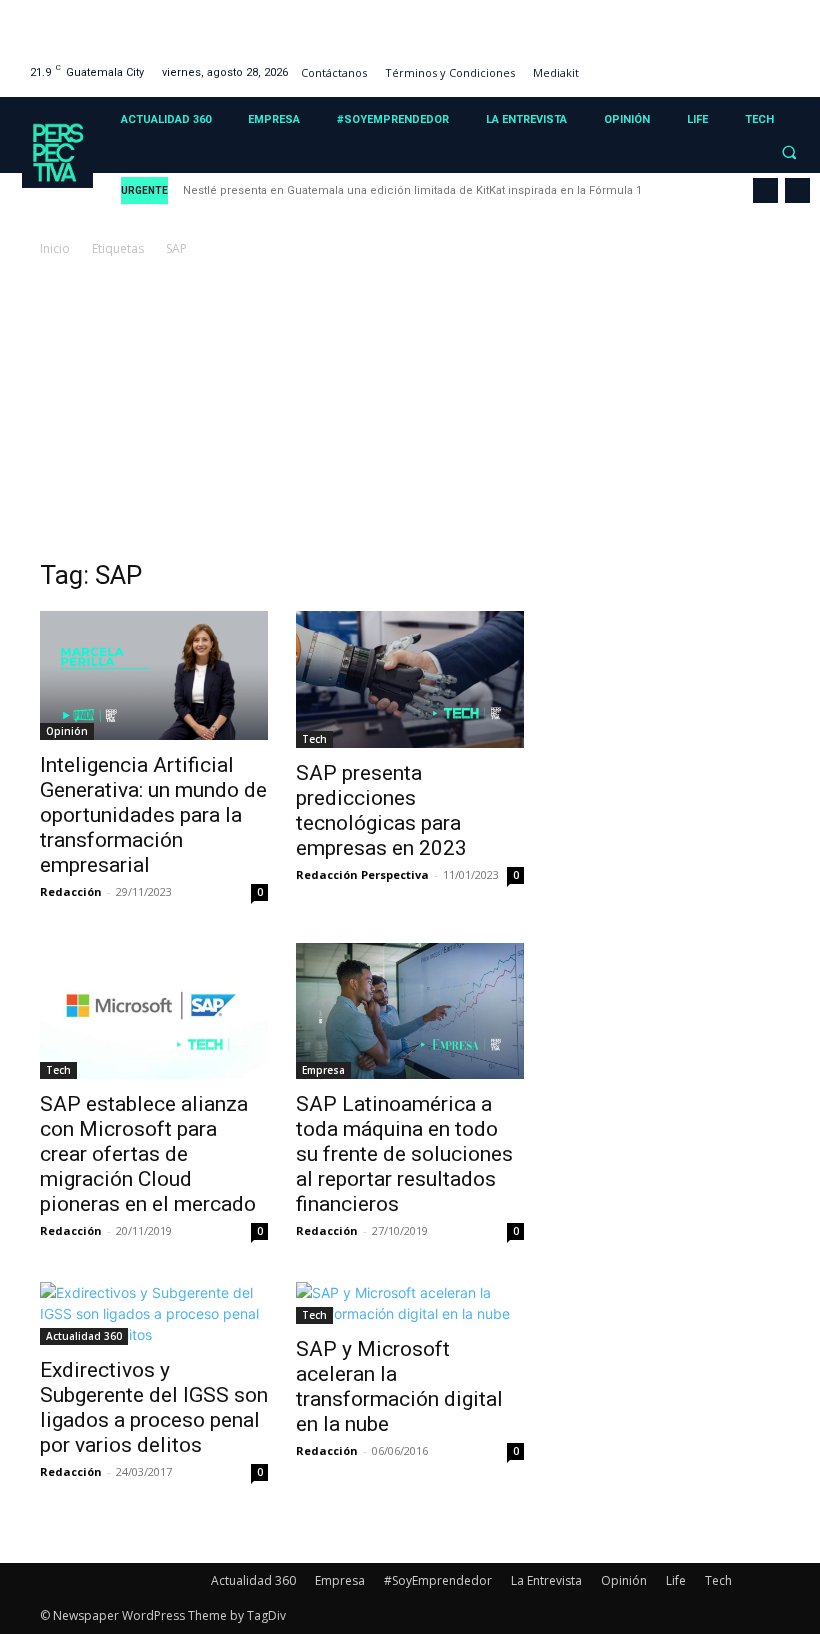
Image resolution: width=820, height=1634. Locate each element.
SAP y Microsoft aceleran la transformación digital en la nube (399, 1386)
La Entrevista (546, 1580)
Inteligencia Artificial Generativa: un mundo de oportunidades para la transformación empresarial (153, 815)
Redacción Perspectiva (362, 874)
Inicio (55, 248)
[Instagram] (717, 64)
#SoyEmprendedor (438, 1580)
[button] (789, 153)
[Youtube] (793, 64)
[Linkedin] (742, 64)
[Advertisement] (410, 410)
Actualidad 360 (84, 1336)
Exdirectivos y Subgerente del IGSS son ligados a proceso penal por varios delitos (154, 1407)
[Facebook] (692, 64)
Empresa (323, 1070)
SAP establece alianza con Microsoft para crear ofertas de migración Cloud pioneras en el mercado (148, 1154)
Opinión (67, 731)
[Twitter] (768, 64)
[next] (797, 190)
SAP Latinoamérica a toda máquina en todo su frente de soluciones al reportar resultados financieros (404, 1154)
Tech (314, 739)
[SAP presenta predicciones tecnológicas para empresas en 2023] (410, 679)
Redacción (71, 891)
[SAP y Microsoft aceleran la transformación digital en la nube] (410, 1303)
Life (676, 1580)
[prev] (765, 190)
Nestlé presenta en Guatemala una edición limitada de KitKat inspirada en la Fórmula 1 (412, 190)
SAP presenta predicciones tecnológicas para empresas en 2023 (381, 810)
